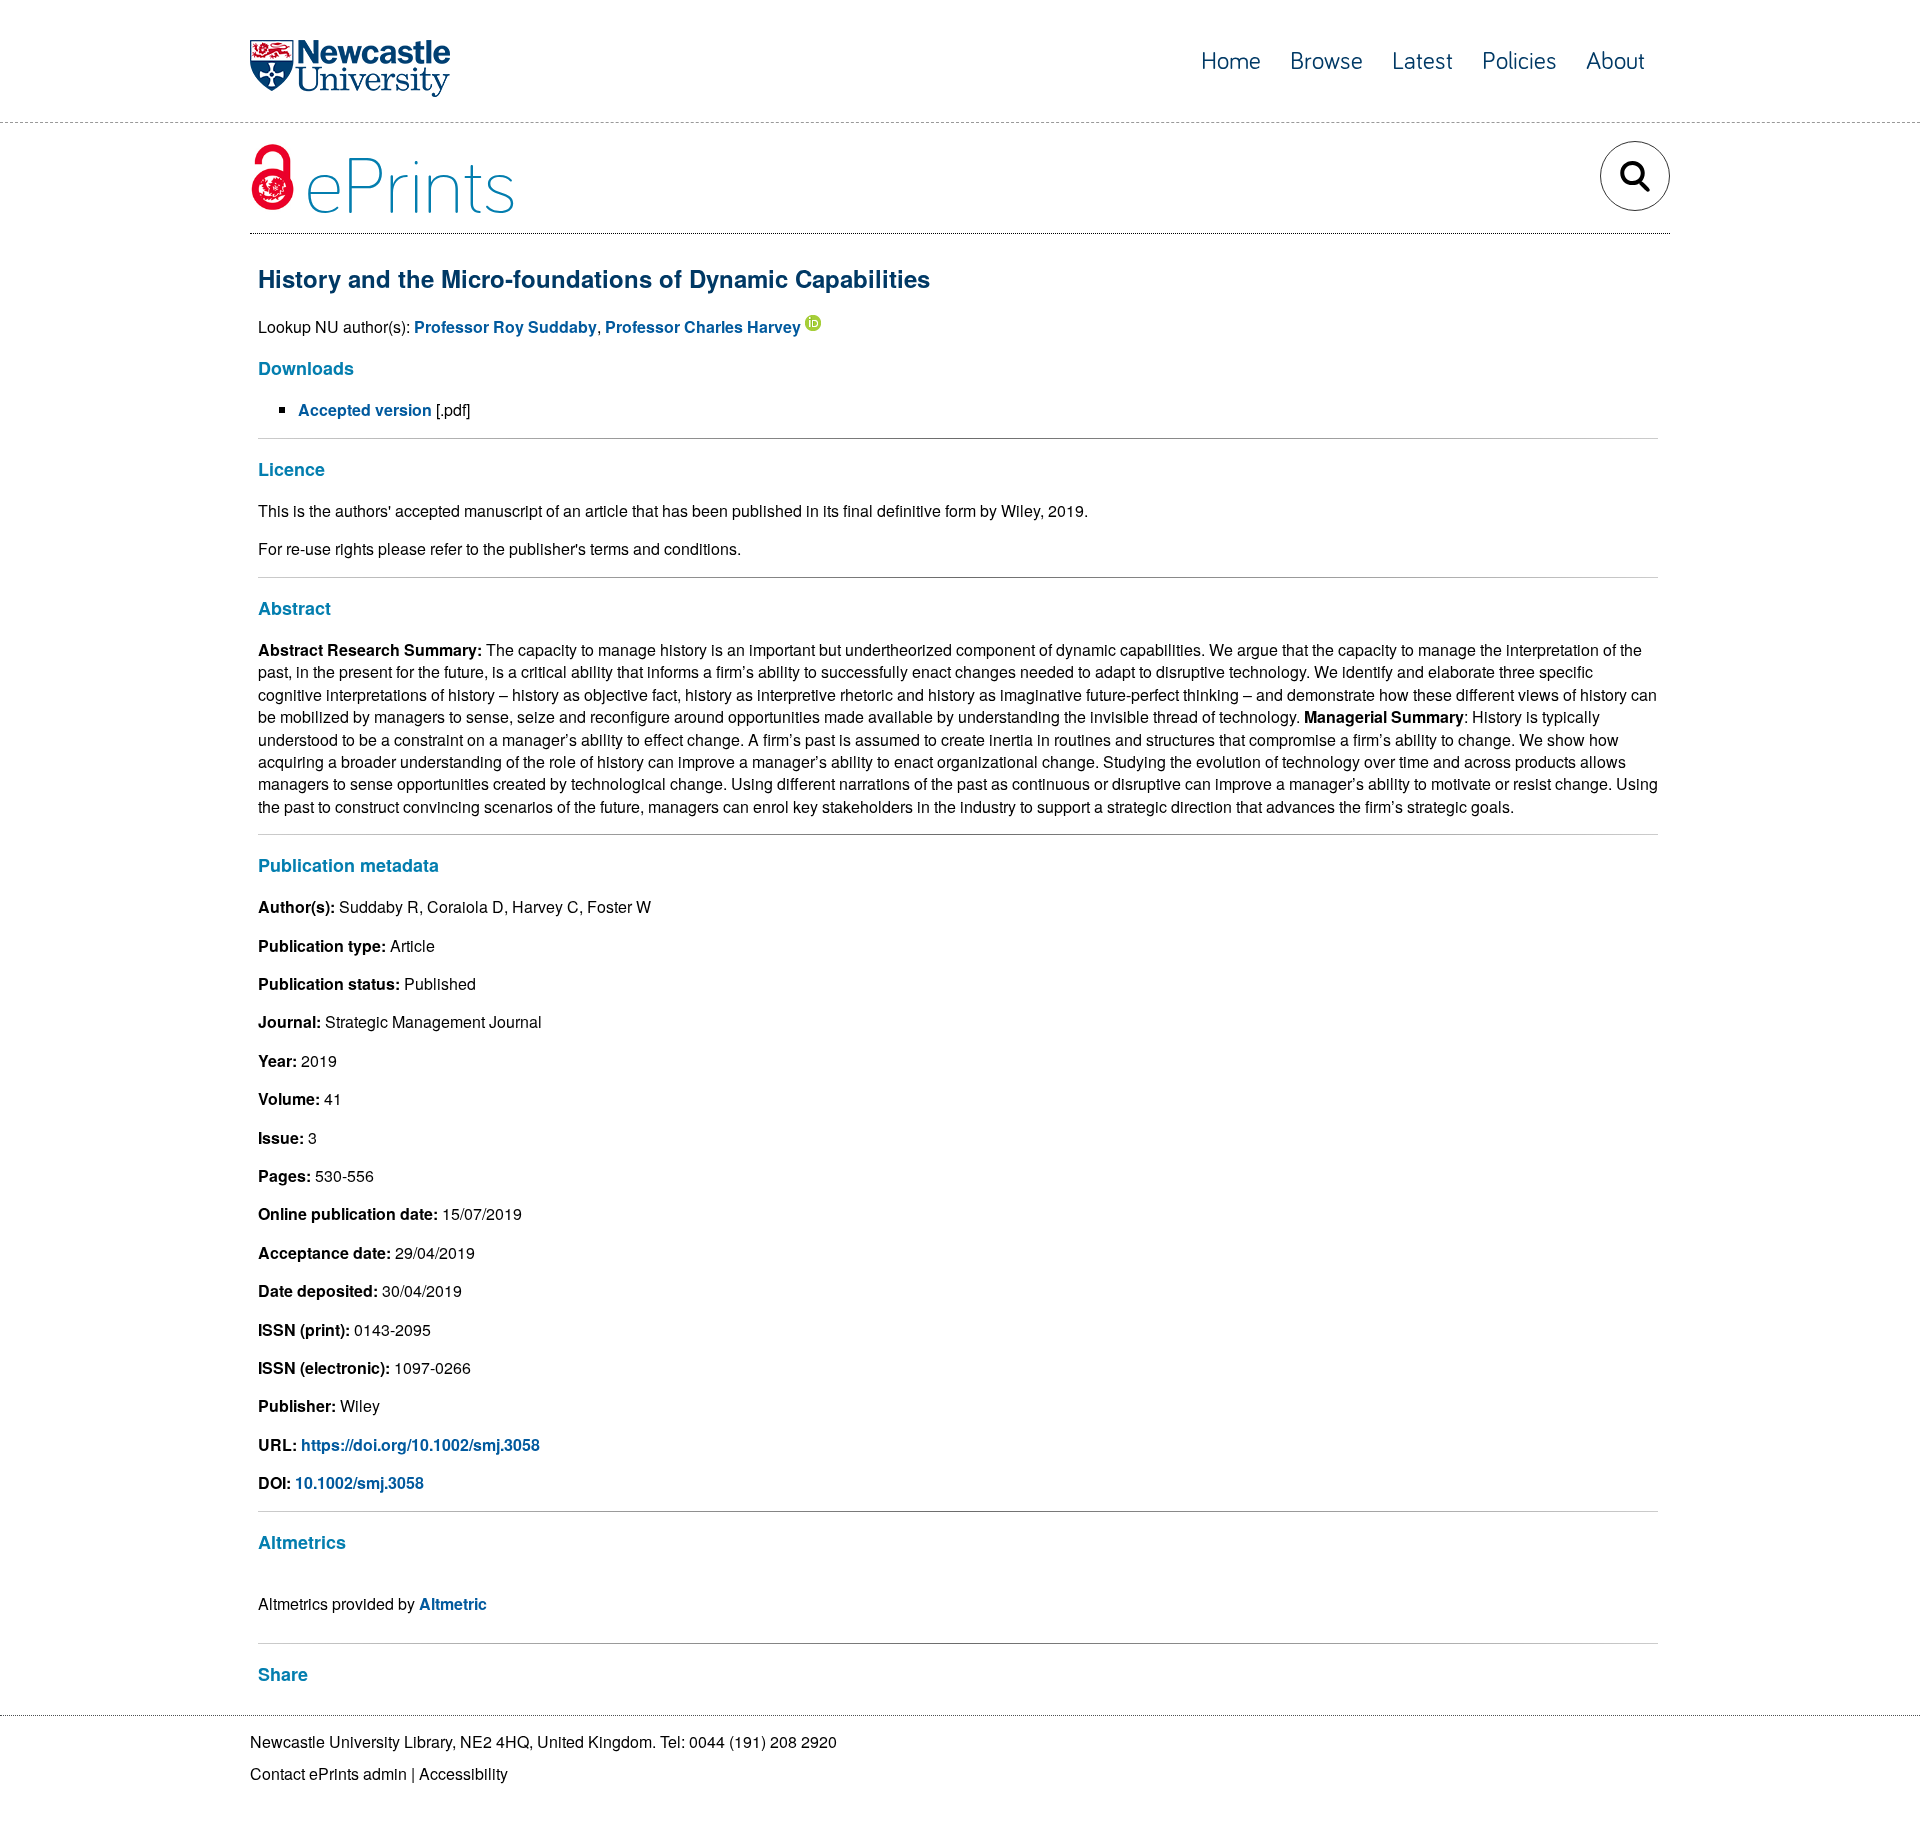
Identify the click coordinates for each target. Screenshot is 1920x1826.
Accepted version (365, 409)
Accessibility (463, 1773)
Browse (1326, 61)
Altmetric (453, 1603)
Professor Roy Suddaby (505, 326)
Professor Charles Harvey (703, 326)
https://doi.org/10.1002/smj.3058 (420, 1444)
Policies (1519, 61)
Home (1231, 61)
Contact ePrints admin (328, 1773)
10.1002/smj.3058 (359, 1482)
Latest (1422, 61)
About (1615, 61)
